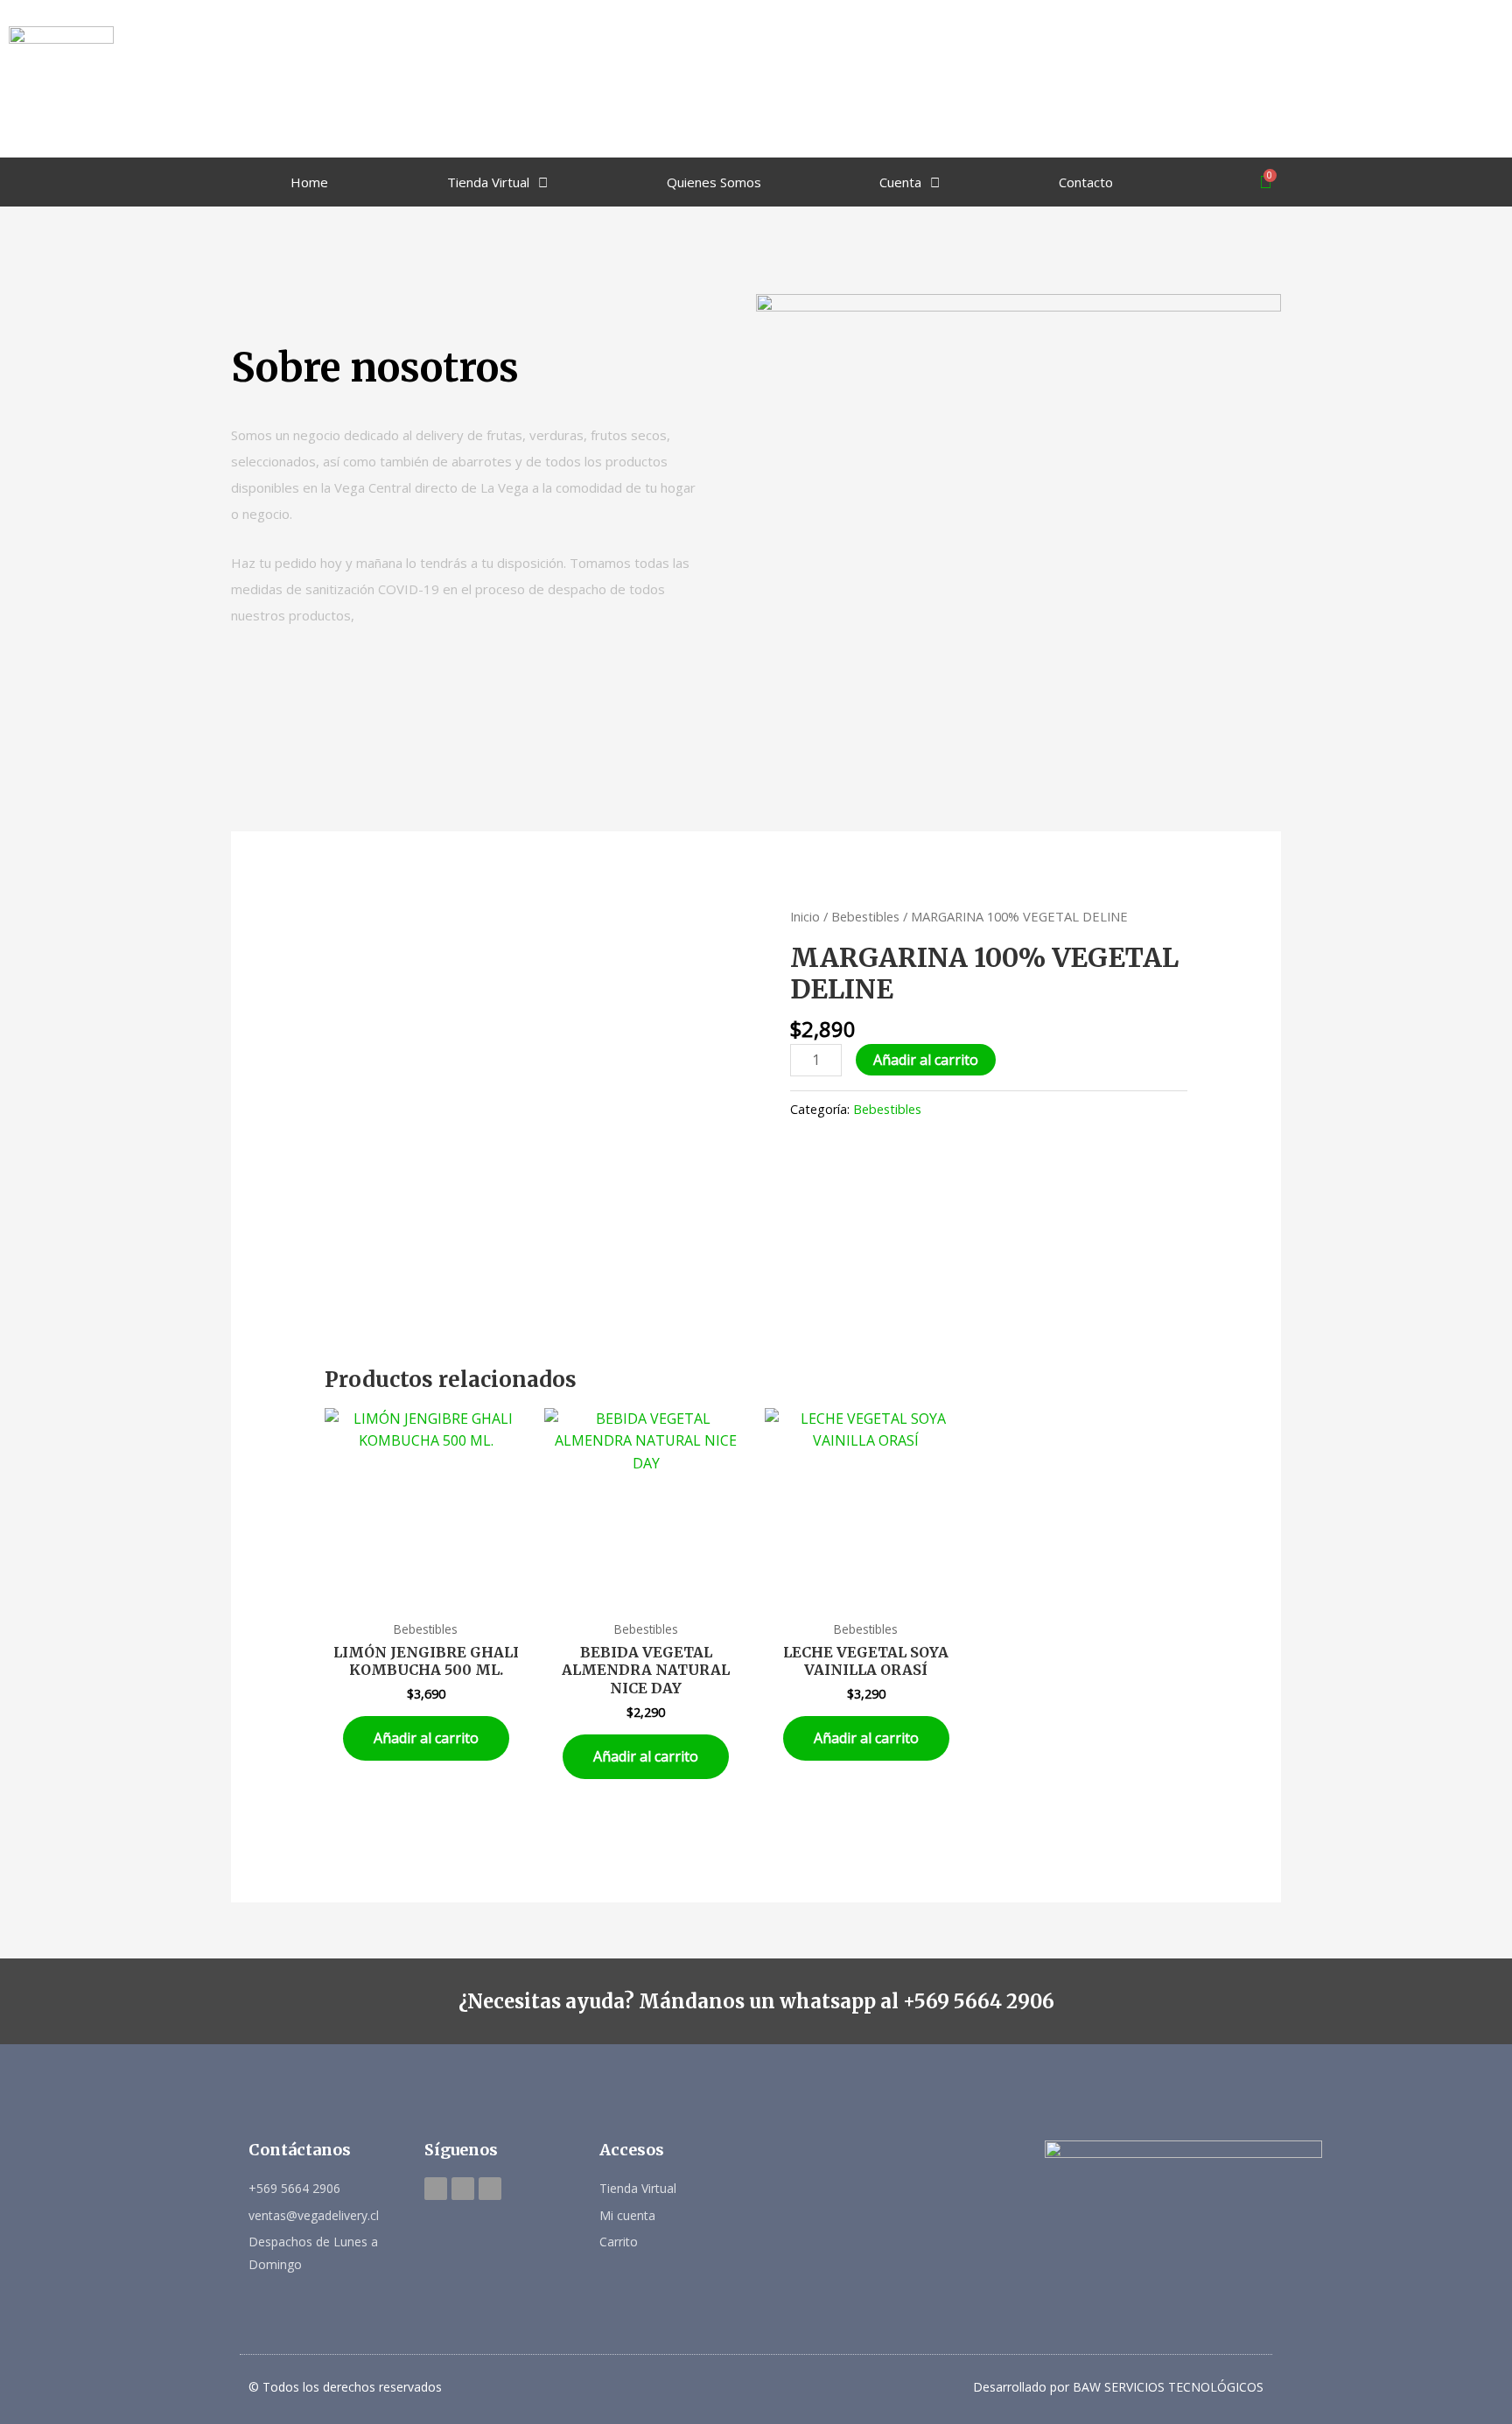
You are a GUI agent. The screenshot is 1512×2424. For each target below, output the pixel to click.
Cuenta (900, 182)
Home (309, 182)
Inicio (805, 916)
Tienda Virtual (488, 182)
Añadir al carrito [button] (426, 1738)
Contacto (1086, 182)
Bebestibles (865, 916)
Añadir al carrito (926, 1060)
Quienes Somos (714, 182)
